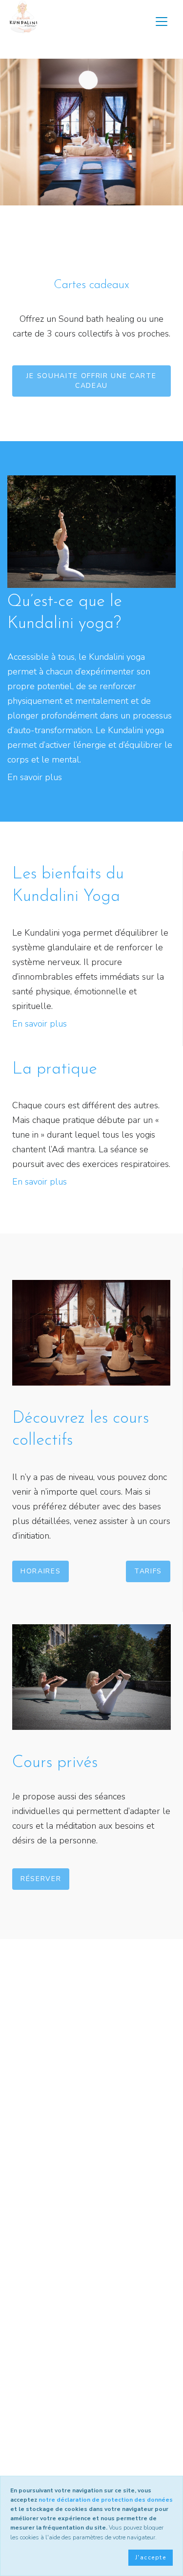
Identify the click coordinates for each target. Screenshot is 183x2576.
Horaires (41, 1571)
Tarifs (148, 1571)
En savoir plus (35, 777)
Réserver (41, 1879)
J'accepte (151, 2557)
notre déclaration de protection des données (106, 2500)
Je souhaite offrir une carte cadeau (91, 381)
